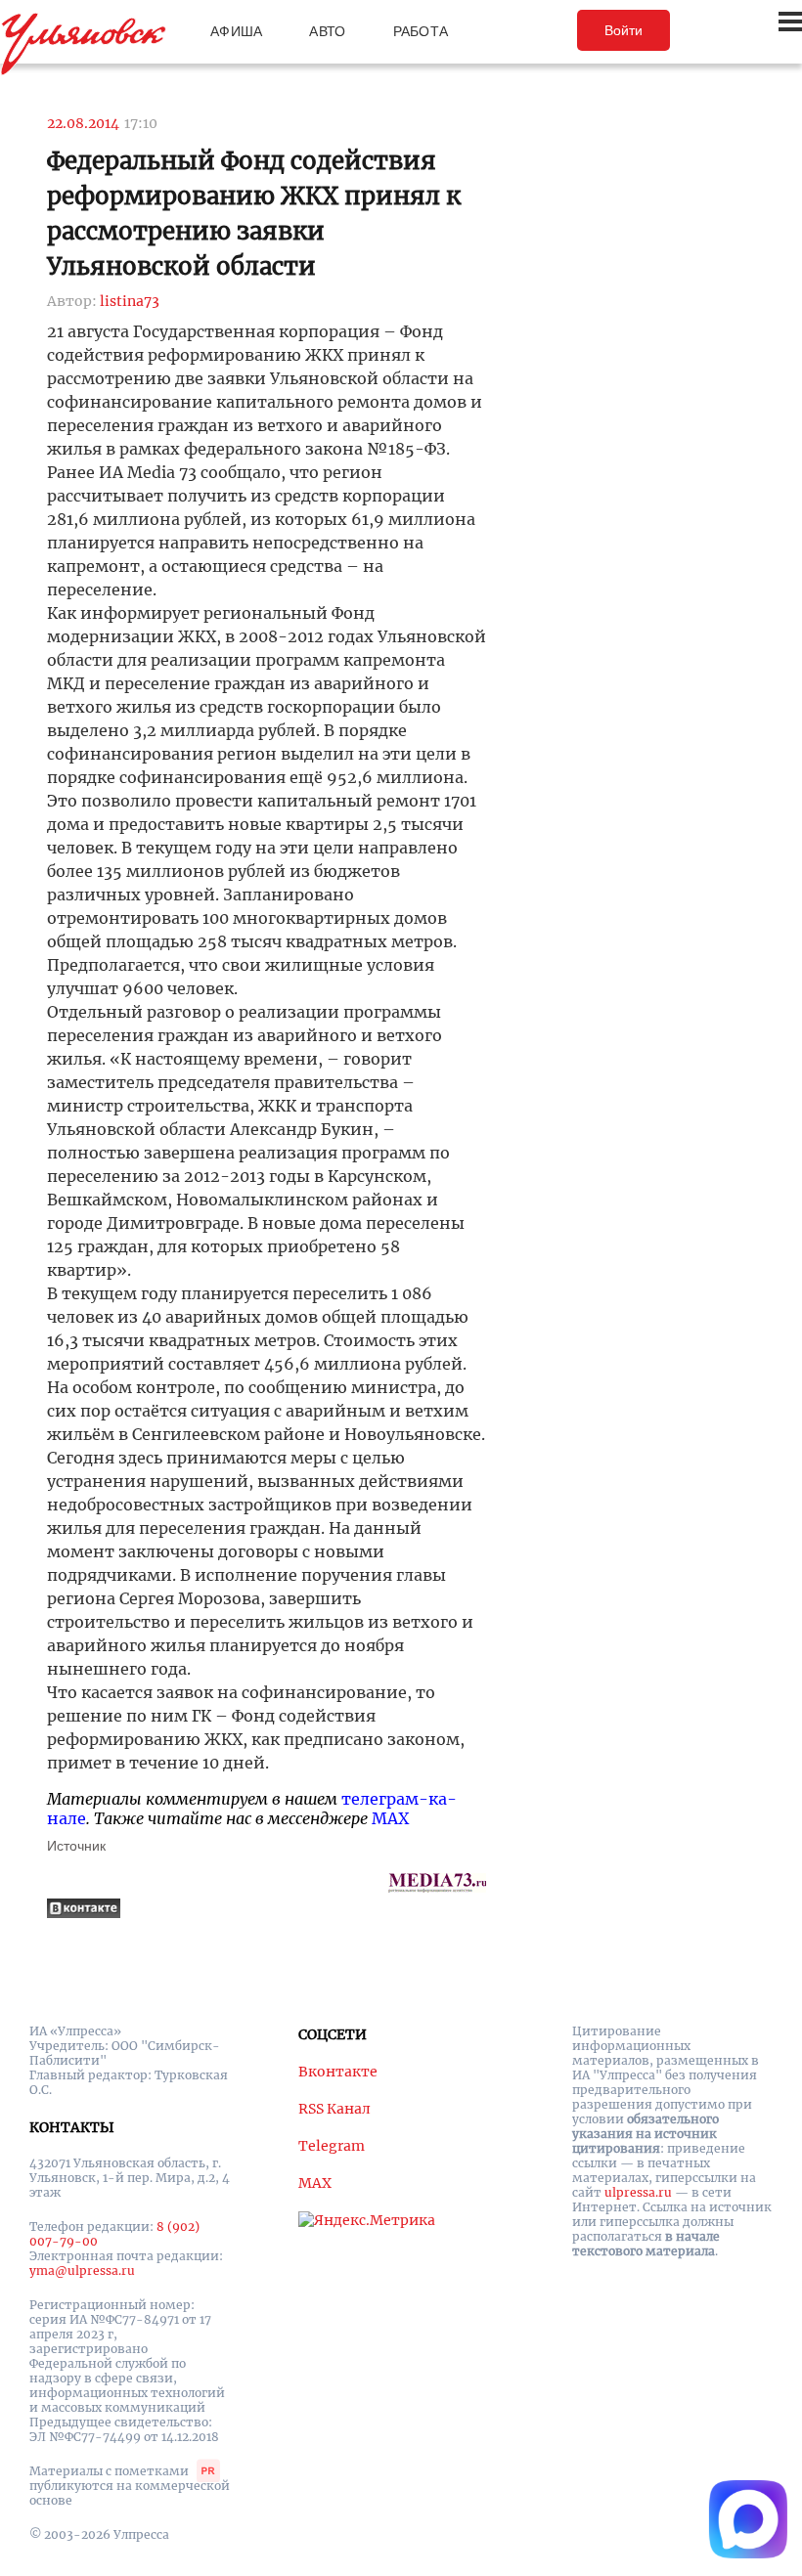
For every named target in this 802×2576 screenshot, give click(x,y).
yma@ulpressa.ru (82, 2270)
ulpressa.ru (638, 2192)
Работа (421, 31)
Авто (327, 31)
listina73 (130, 301)
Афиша (236, 31)
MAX (390, 1818)
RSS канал (334, 2109)
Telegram (332, 2146)
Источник (76, 1846)
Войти (624, 30)
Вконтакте (338, 2072)
